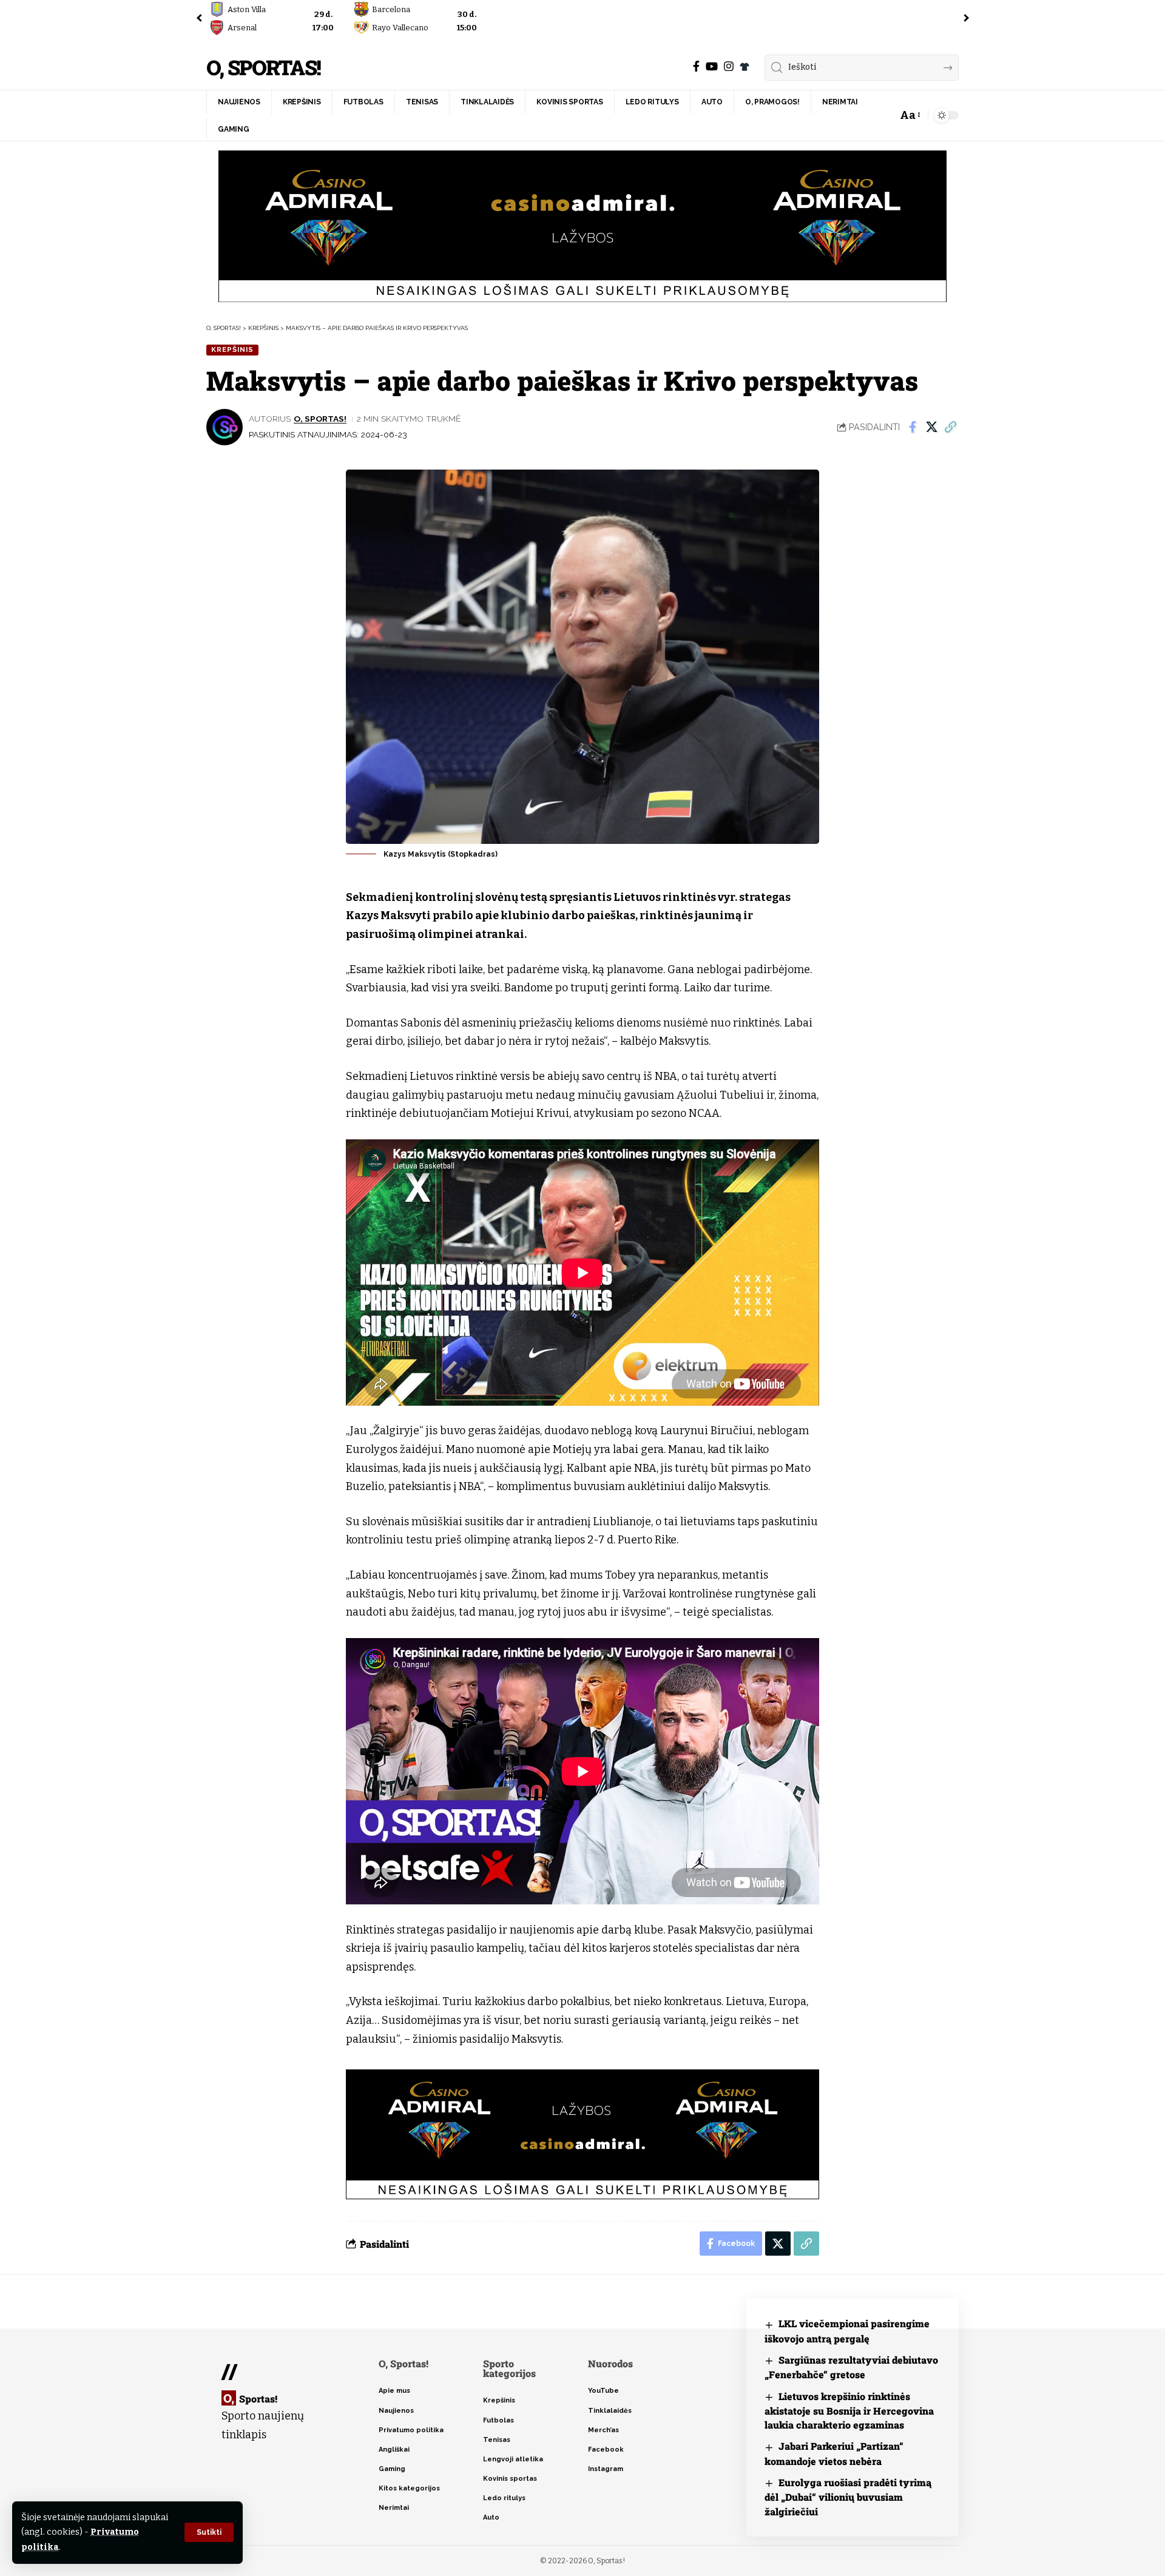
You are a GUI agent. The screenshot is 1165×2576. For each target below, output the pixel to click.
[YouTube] (712, 66)
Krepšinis (232, 349)
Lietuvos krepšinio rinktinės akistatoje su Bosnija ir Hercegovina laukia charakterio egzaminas (849, 2411)
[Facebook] (696, 66)
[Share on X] (931, 427)
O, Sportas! (263, 68)
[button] (209, 2532)
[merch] (745, 67)
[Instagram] (729, 66)
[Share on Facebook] (913, 427)
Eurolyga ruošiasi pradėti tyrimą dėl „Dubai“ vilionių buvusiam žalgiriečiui (848, 2497)
